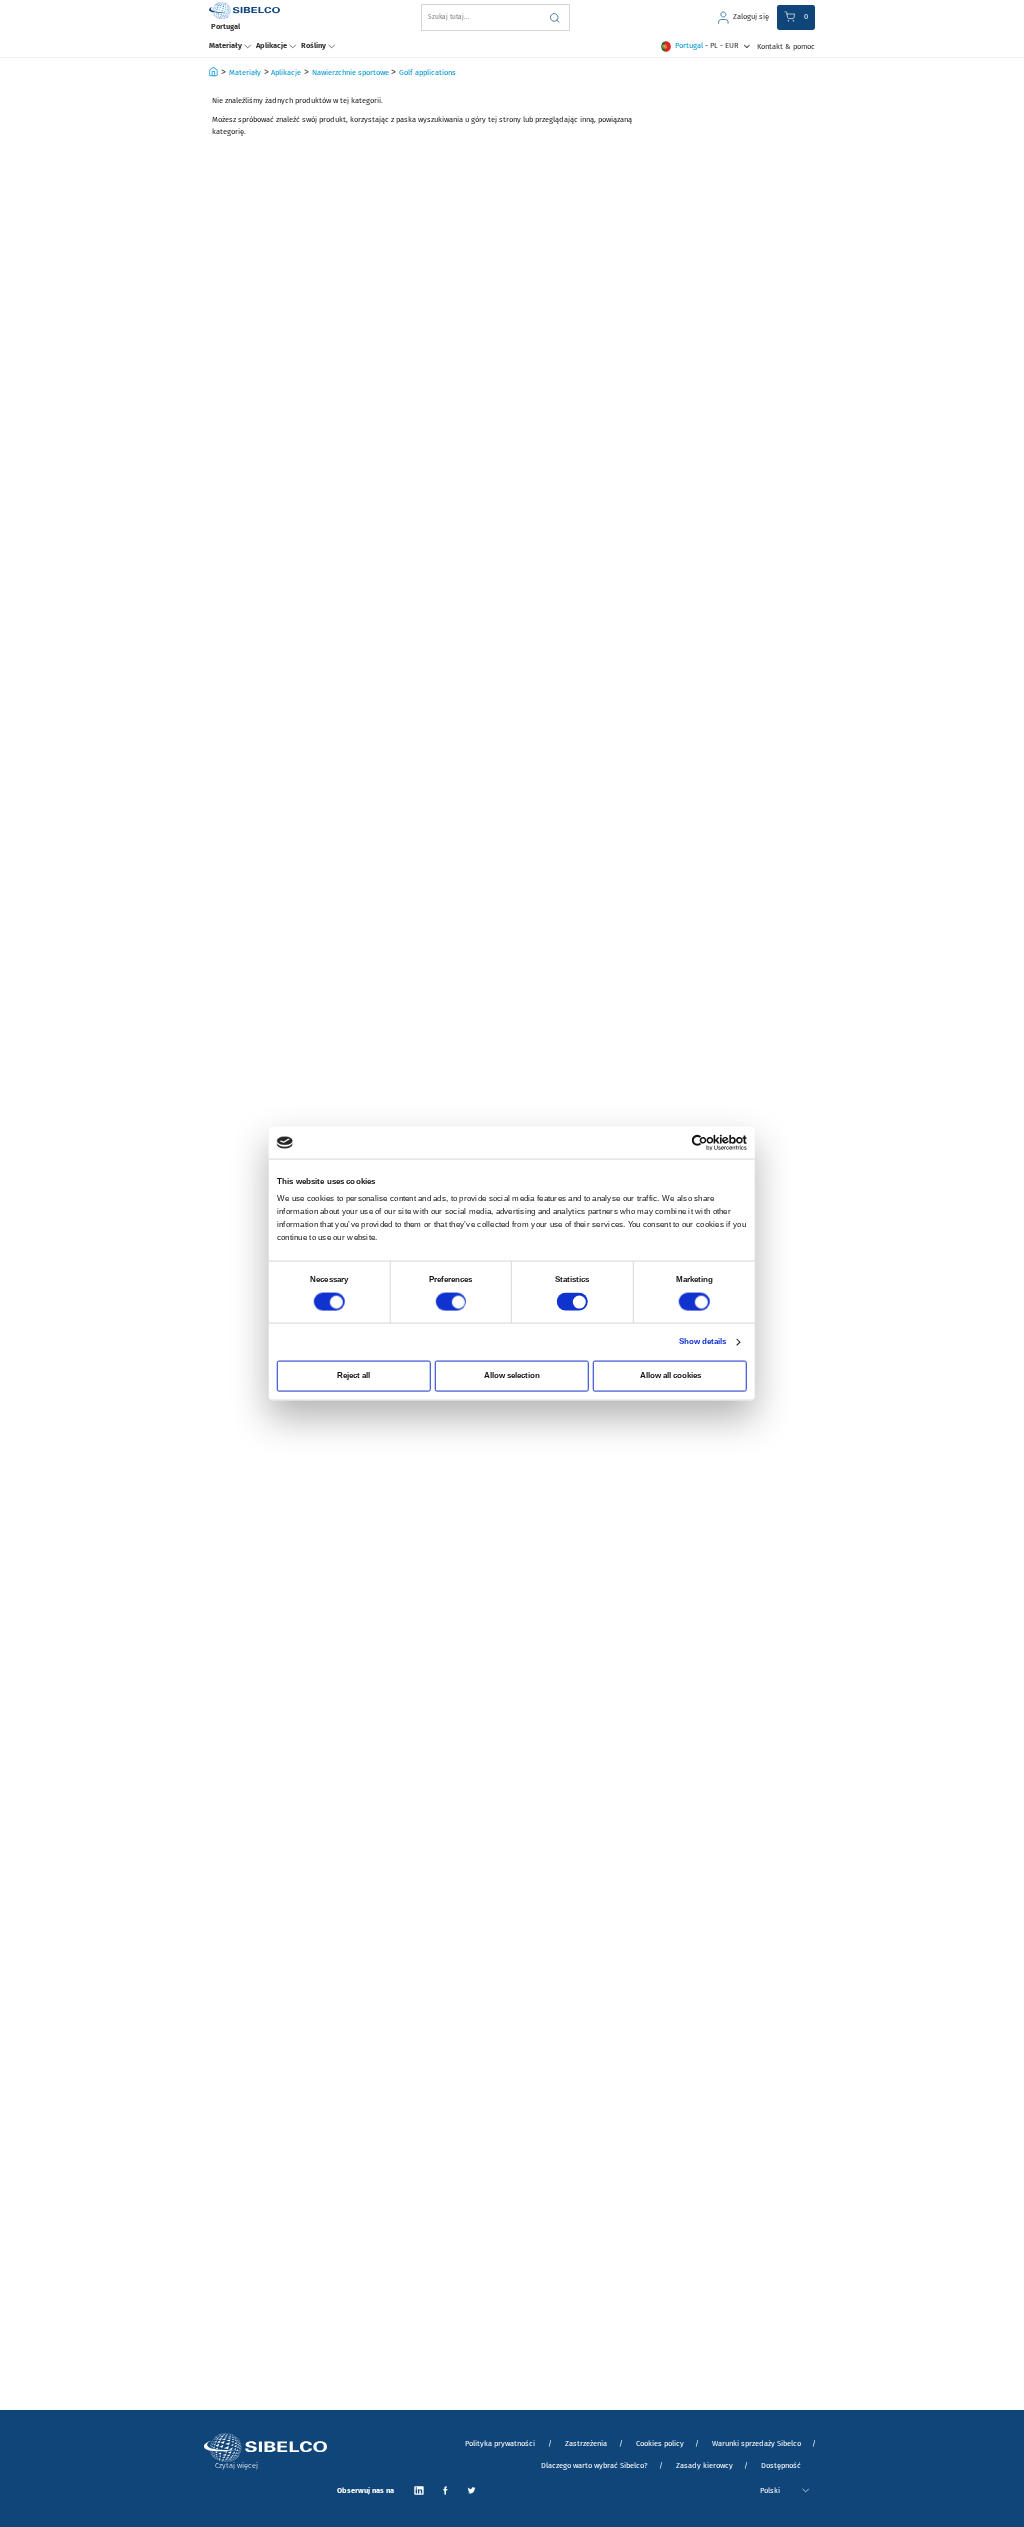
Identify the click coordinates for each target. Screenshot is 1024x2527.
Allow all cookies (670, 1375)
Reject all (353, 1375)
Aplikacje (286, 72)
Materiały (245, 72)
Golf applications (427, 72)
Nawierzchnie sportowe (350, 72)
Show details (703, 1341)
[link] (743, 17)
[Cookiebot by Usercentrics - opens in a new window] (700, 1142)
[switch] (450, 1301)
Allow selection (512, 1375)
